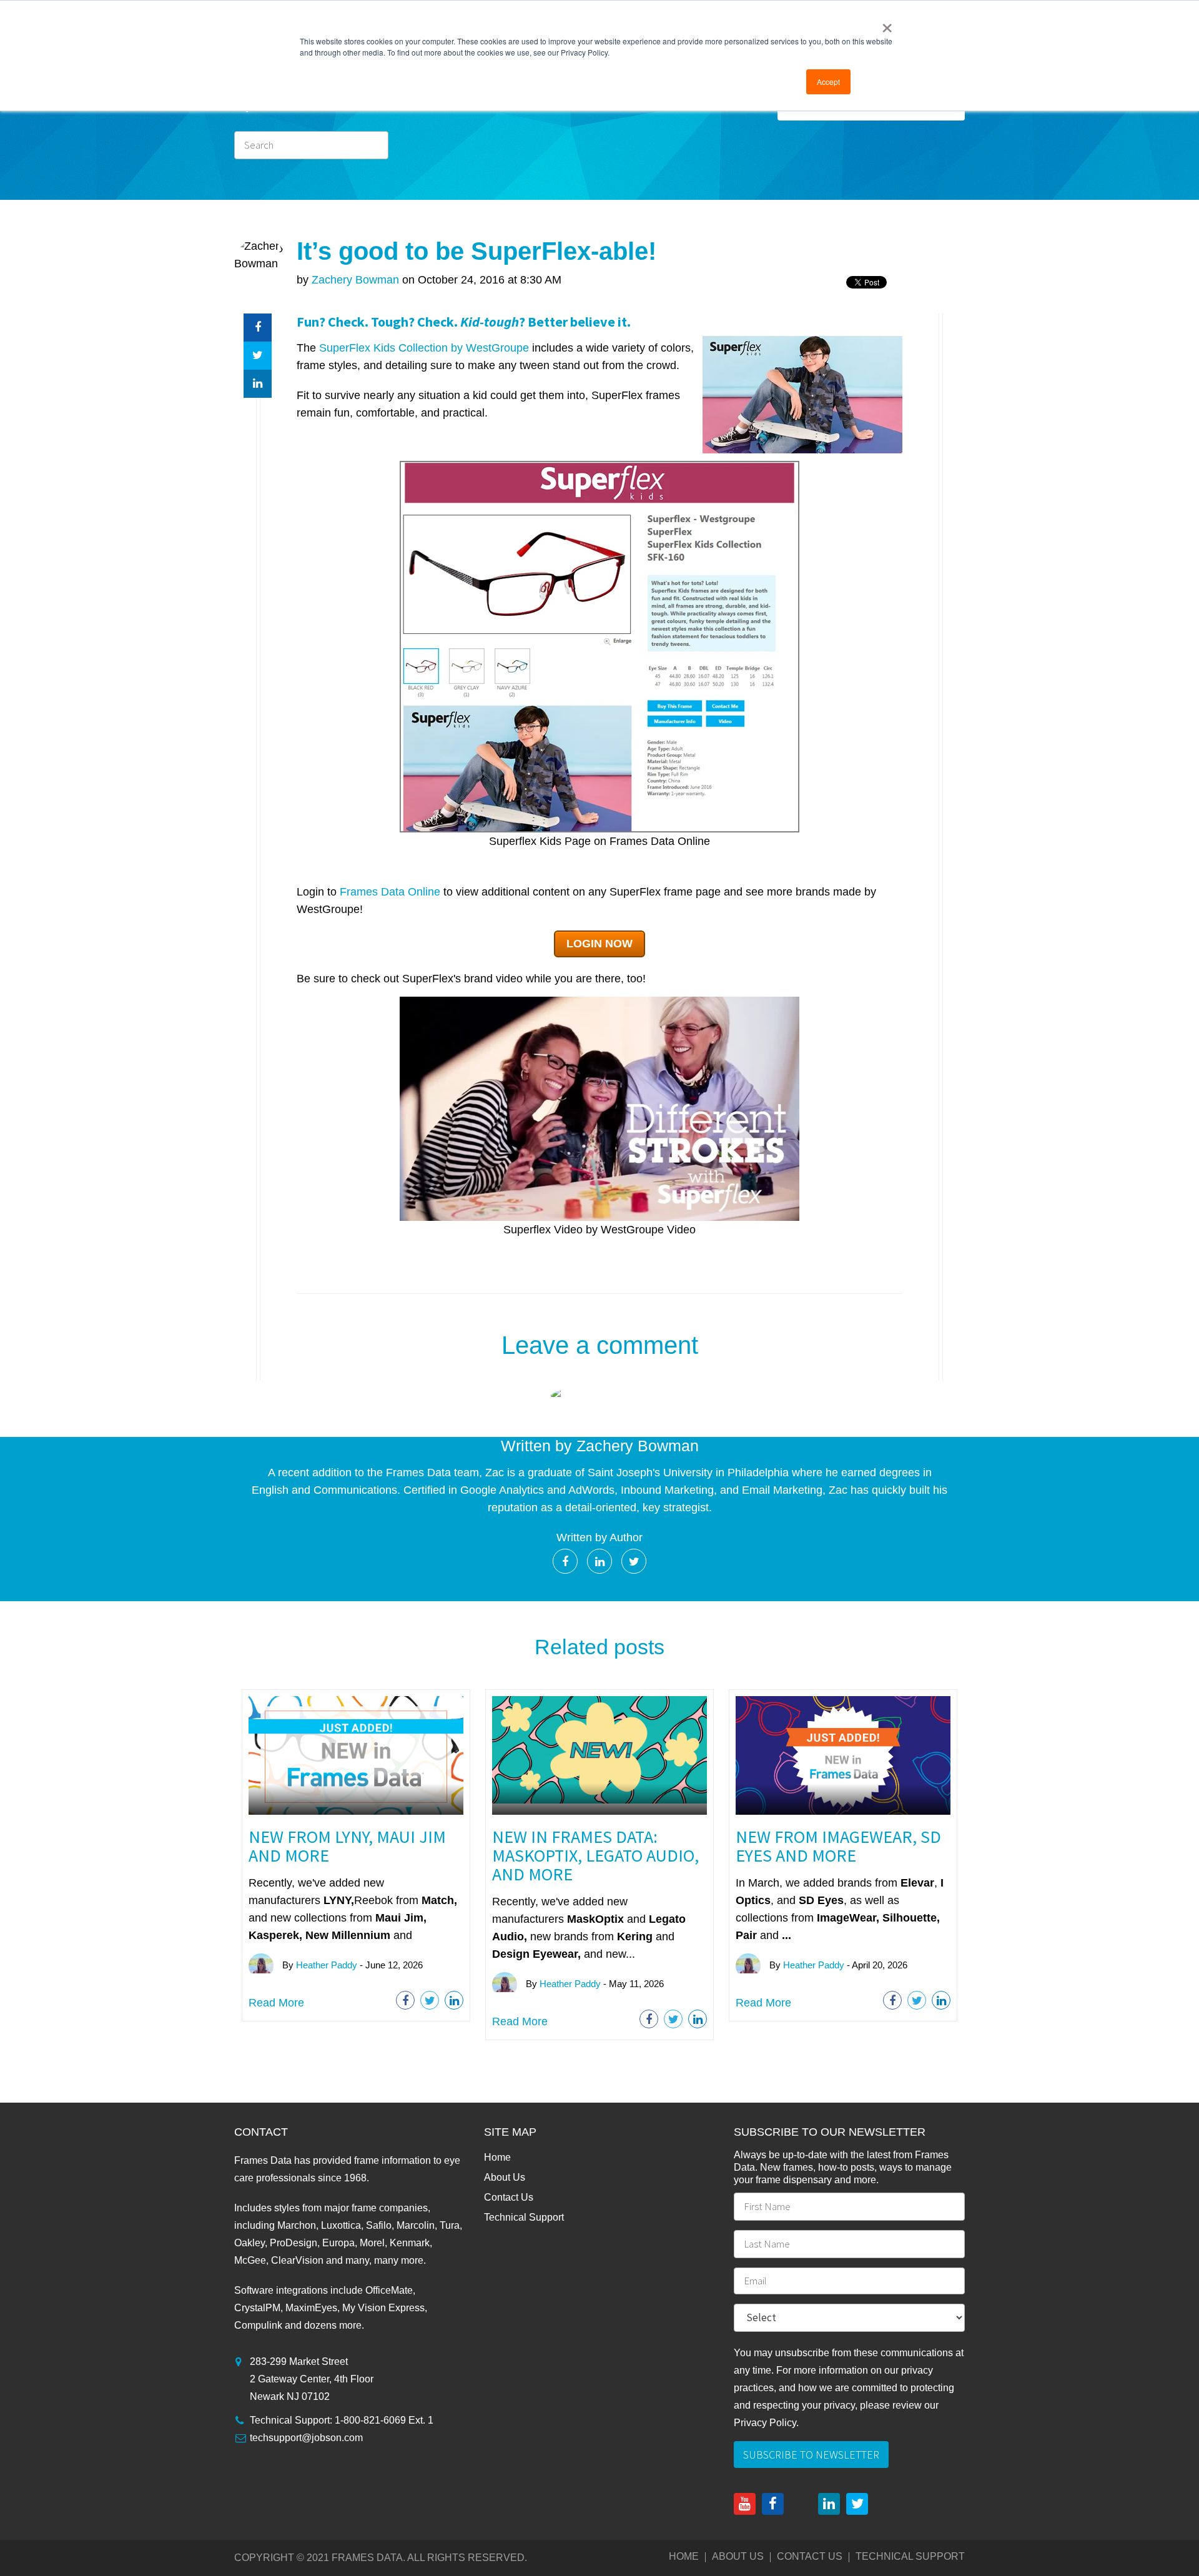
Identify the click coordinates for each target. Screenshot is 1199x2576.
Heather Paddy (327, 1965)
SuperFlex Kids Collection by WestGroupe (424, 348)
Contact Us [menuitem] (509, 2197)
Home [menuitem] (497, 2157)
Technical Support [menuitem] (524, 2217)
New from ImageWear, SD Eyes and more (838, 1846)
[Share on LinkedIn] (258, 384)
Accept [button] (828, 81)
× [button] (887, 24)
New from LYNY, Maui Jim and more (347, 1846)
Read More (276, 2003)
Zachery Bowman (355, 280)
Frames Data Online (390, 892)
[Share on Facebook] (258, 328)
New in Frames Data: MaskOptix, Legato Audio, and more (595, 1855)
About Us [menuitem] (505, 2177)
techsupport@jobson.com (306, 2438)
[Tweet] (258, 356)
